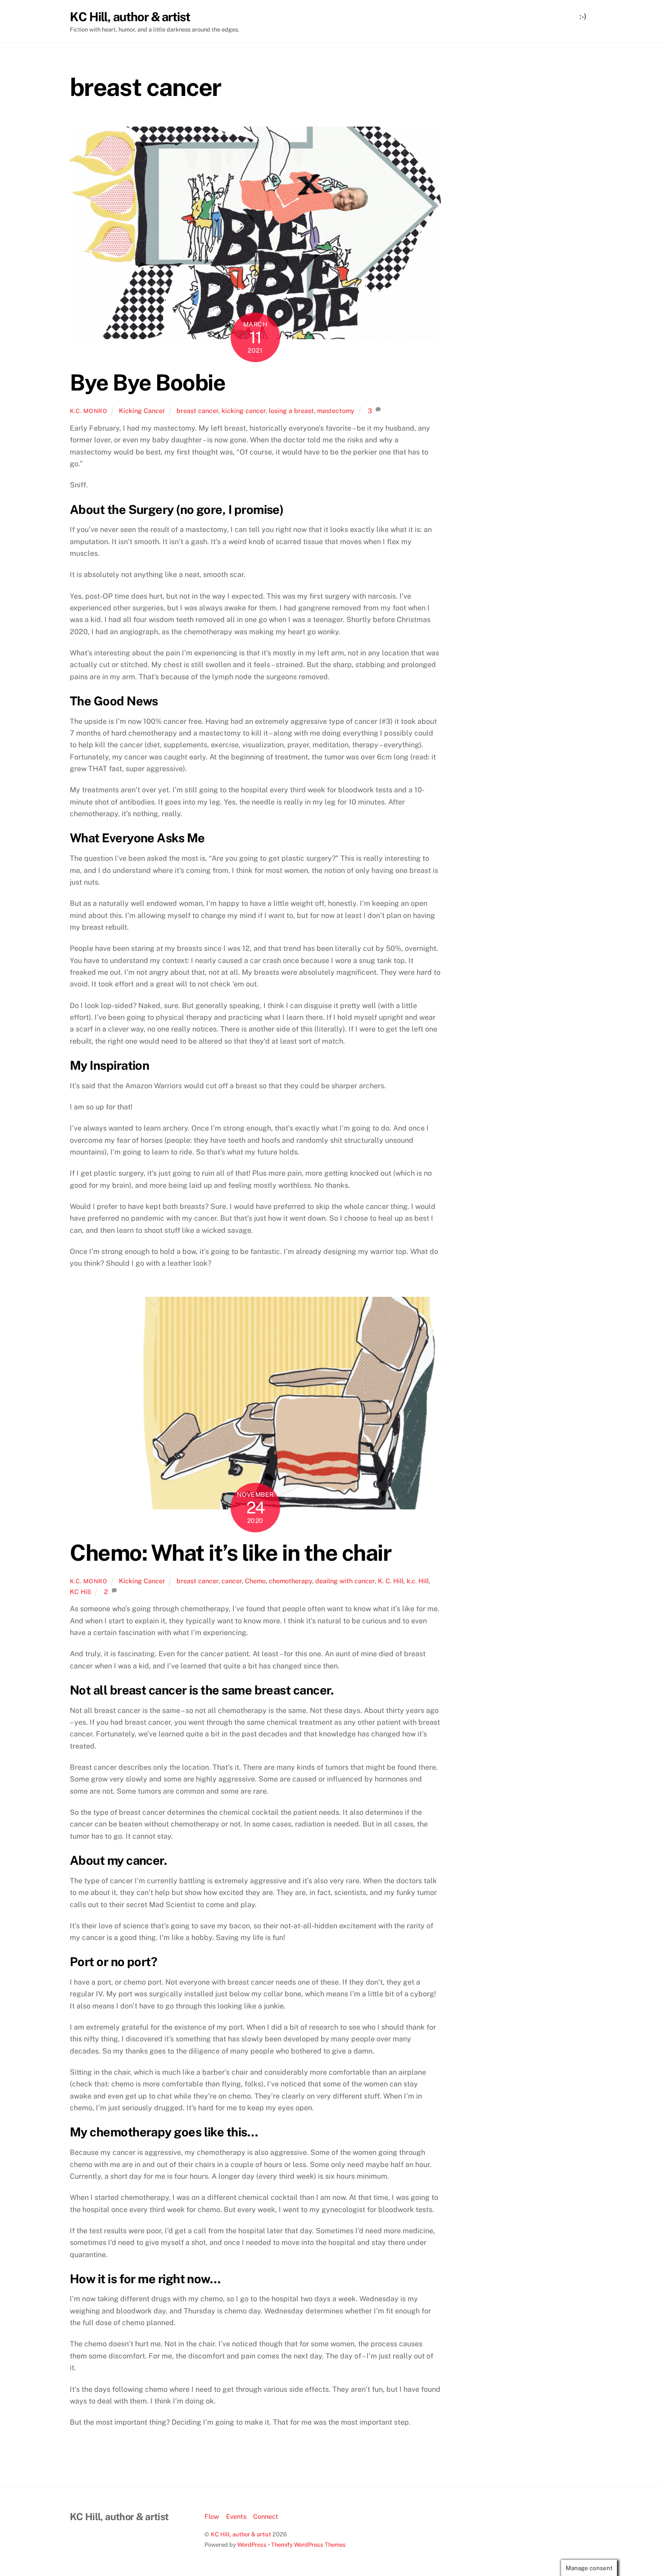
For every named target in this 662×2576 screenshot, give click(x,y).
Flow (212, 2516)
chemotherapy (290, 1581)
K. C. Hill (391, 1581)
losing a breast (291, 411)
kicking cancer (244, 411)
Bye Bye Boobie (147, 382)
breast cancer (197, 411)
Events (236, 2516)
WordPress (252, 2545)
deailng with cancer (345, 1581)
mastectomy (336, 411)
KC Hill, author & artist (241, 2534)
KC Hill (80, 1592)
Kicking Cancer (142, 411)
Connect (266, 2516)
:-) (583, 16)
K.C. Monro (88, 411)
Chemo (255, 1581)
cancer (232, 1581)
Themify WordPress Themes (308, 2545)
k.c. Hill (418, 1581)
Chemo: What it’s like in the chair (230, 1553)
